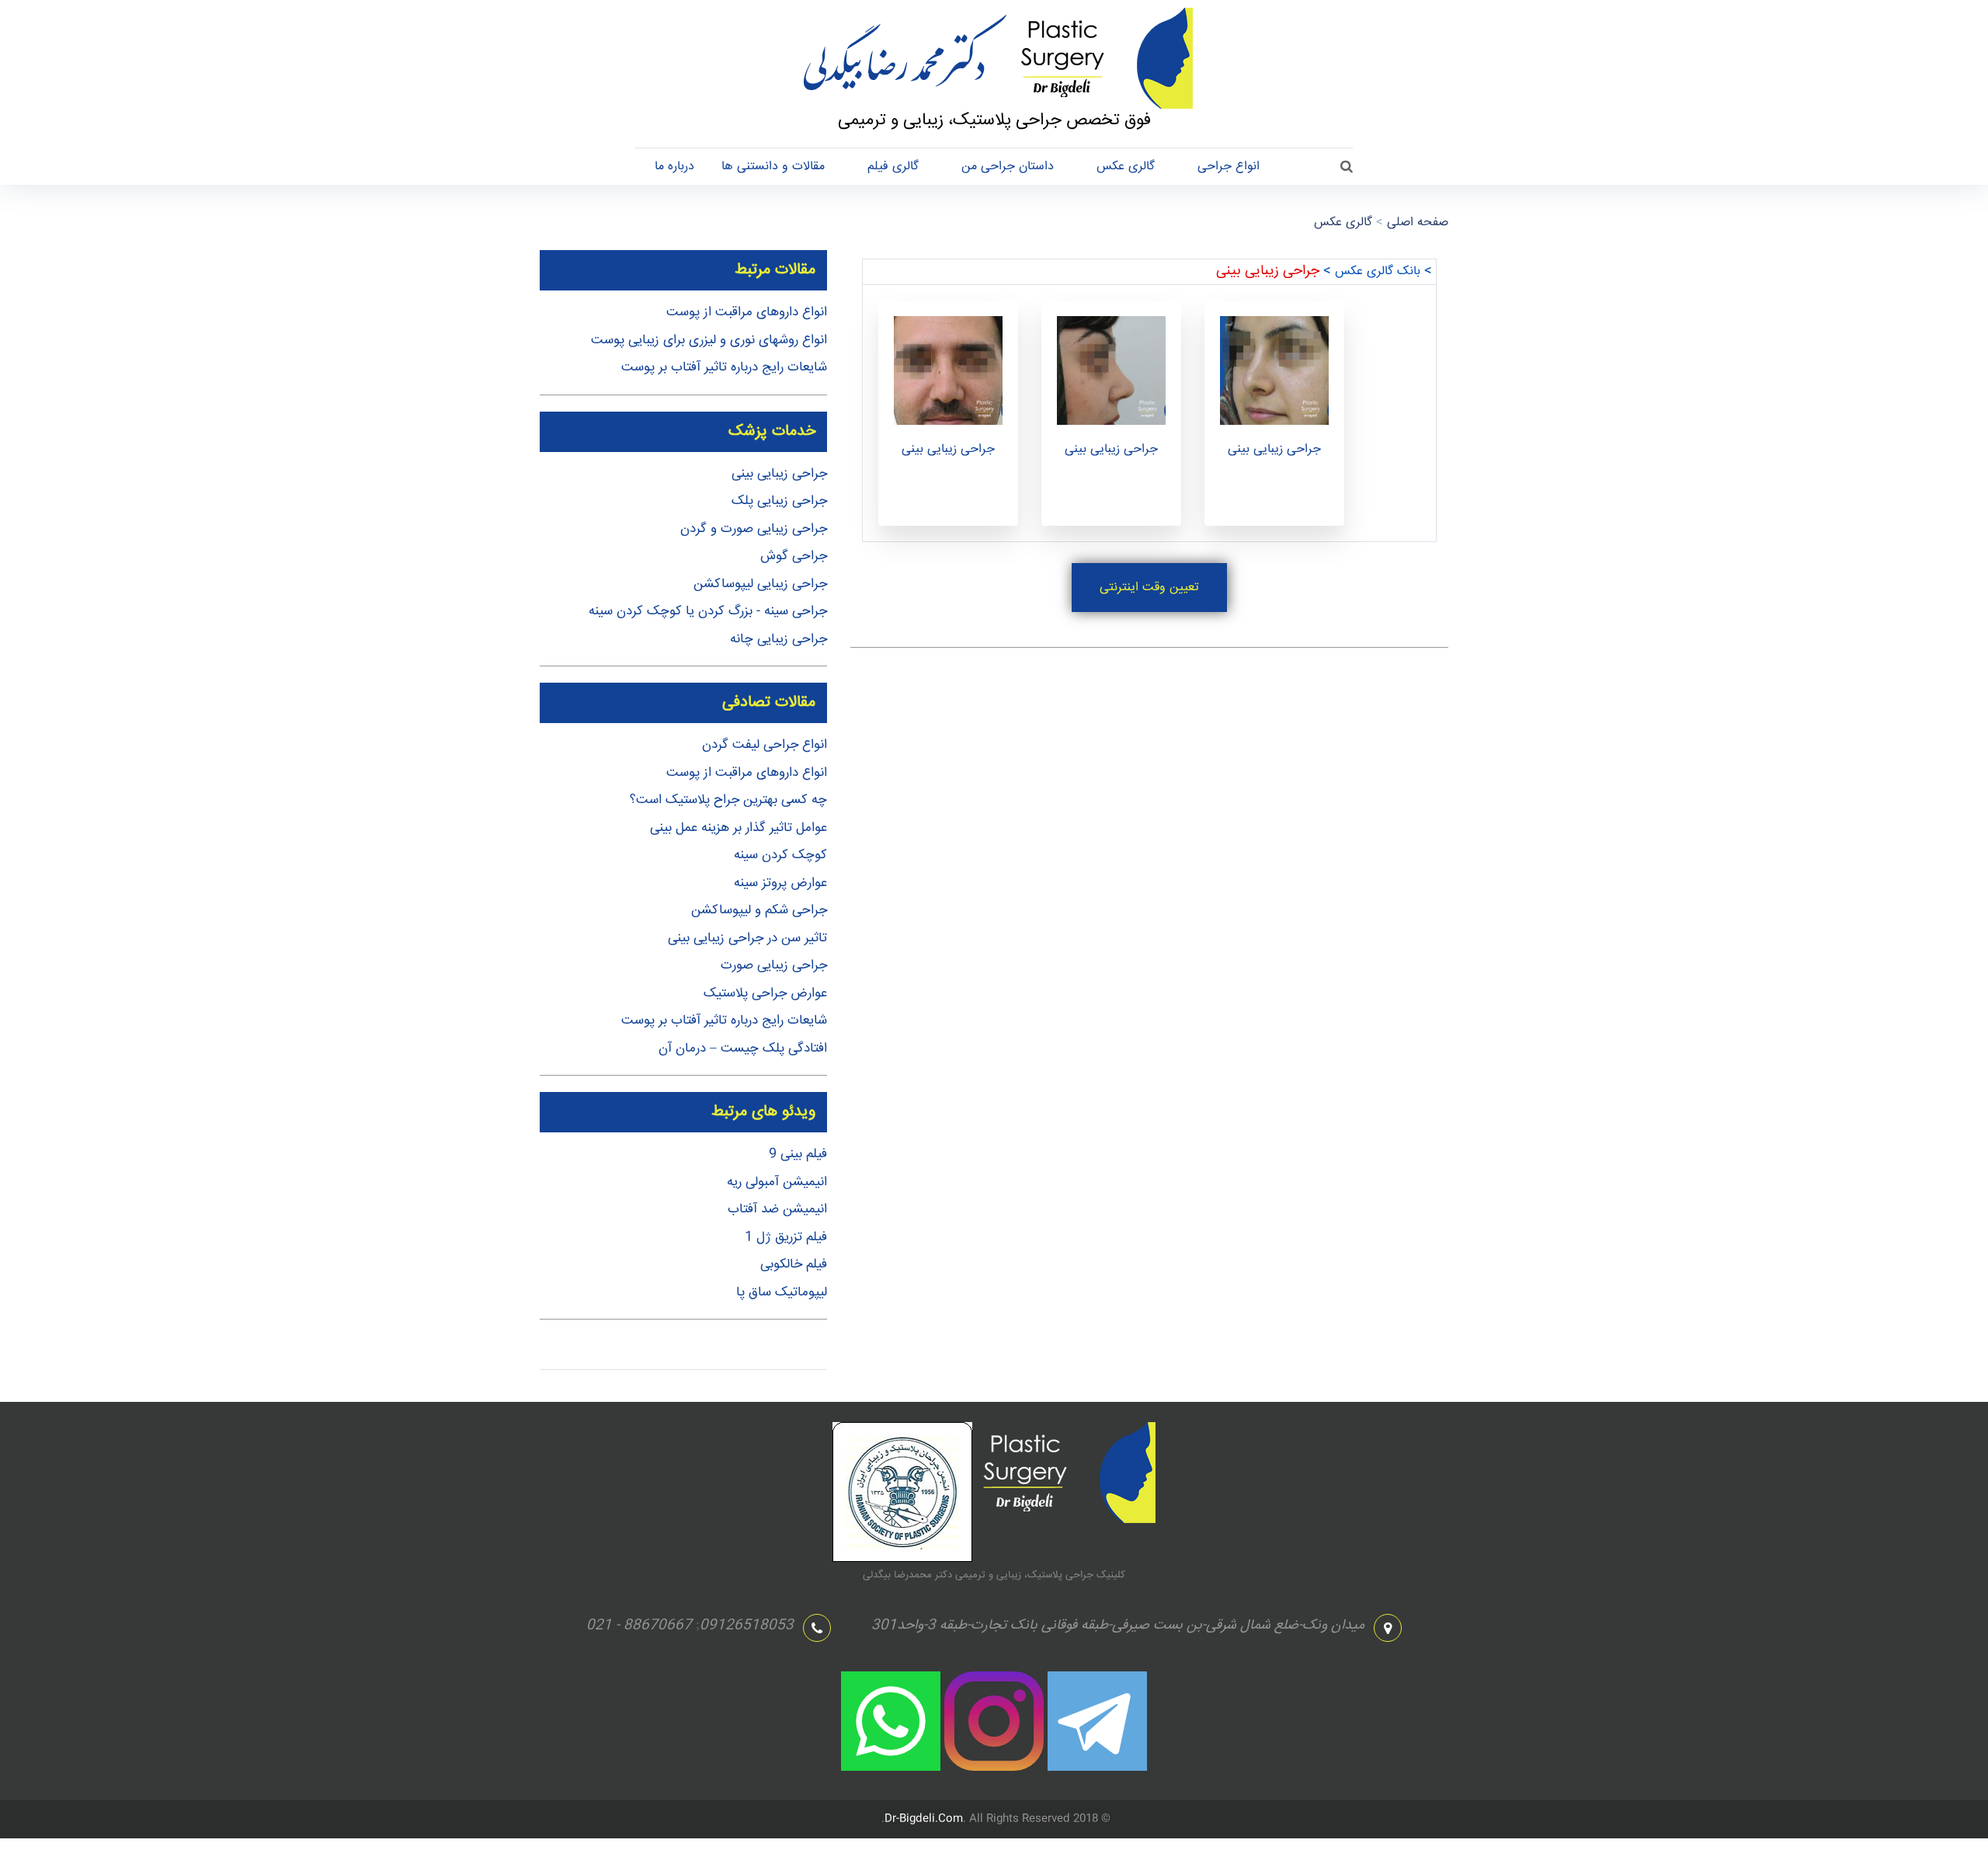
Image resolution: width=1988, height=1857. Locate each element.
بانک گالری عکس (1378, 271)
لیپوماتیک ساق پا (782, 1293)
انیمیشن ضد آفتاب (777, 1210)
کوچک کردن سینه (780, 855)
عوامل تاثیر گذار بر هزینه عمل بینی (739, 828)
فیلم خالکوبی (794, 1265)
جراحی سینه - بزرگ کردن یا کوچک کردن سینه (708, 612)
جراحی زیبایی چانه (779, 640)
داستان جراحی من (1008, 167)
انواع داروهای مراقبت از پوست (747, 313)
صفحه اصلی (1418, 223)
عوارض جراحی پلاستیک (765, 994)
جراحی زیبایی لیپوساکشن (760, 584)
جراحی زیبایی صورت (774, 966)
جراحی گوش (794, 556)
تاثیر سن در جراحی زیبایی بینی (747, 939)
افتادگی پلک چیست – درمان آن (743, 1049)
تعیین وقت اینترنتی (1149, 588)
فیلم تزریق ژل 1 (786, 1238)
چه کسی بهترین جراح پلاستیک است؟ (728, 800)
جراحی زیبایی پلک (779, 501)
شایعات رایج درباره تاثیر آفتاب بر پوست (724, 368)
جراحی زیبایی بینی (948, 449)
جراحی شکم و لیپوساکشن (759, 911)
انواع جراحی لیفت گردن (765, 745)
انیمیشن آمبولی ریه (777, 1182)
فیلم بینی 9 (798, 1155)
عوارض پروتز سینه (780, 883)
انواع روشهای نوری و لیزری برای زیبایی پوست (709, 341)
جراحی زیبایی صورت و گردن (754, 529)
